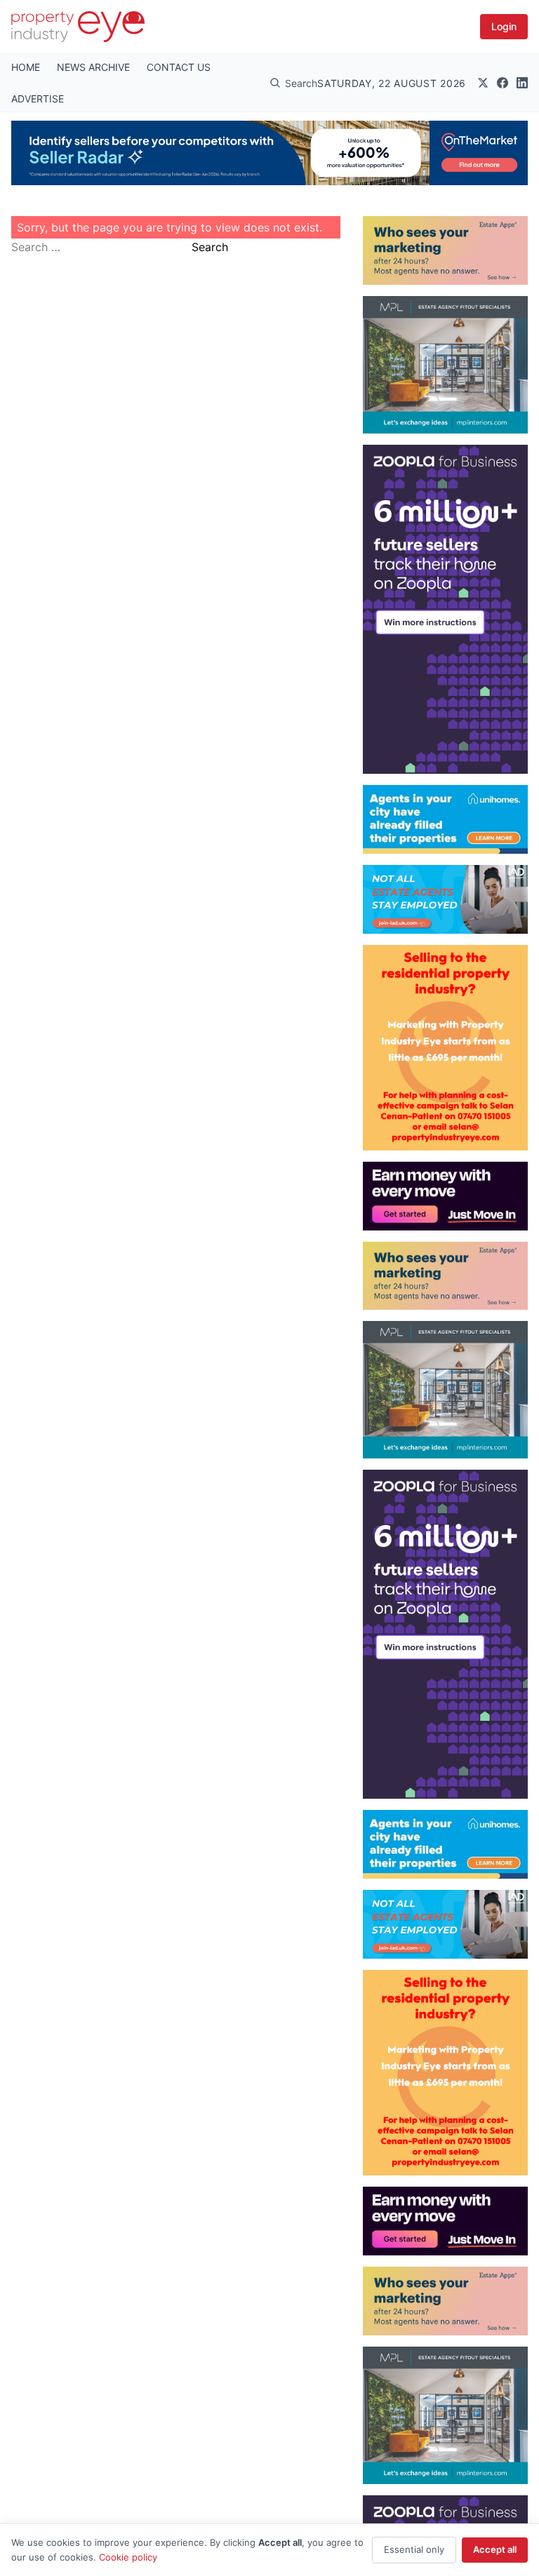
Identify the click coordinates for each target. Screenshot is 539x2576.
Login (504, 26)
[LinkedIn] (522, 83)
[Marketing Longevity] (445, 250)
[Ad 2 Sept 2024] (445, 1048)
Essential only (414, 2549)
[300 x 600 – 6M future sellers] (445, 609)
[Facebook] (503, 83)
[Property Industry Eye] (78, 27)
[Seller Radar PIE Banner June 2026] (269, 153)
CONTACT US (179, 67)
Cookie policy (128, 2557)
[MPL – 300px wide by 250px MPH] (445, 365)
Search (210, 247)
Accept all (495, 2549)
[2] (445, 819)
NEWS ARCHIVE (93, 67)
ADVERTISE (38, 99)
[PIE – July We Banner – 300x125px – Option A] (445, 1196)
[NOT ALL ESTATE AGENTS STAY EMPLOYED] (445, 899)
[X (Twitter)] (483, 83)
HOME (26, 67)
